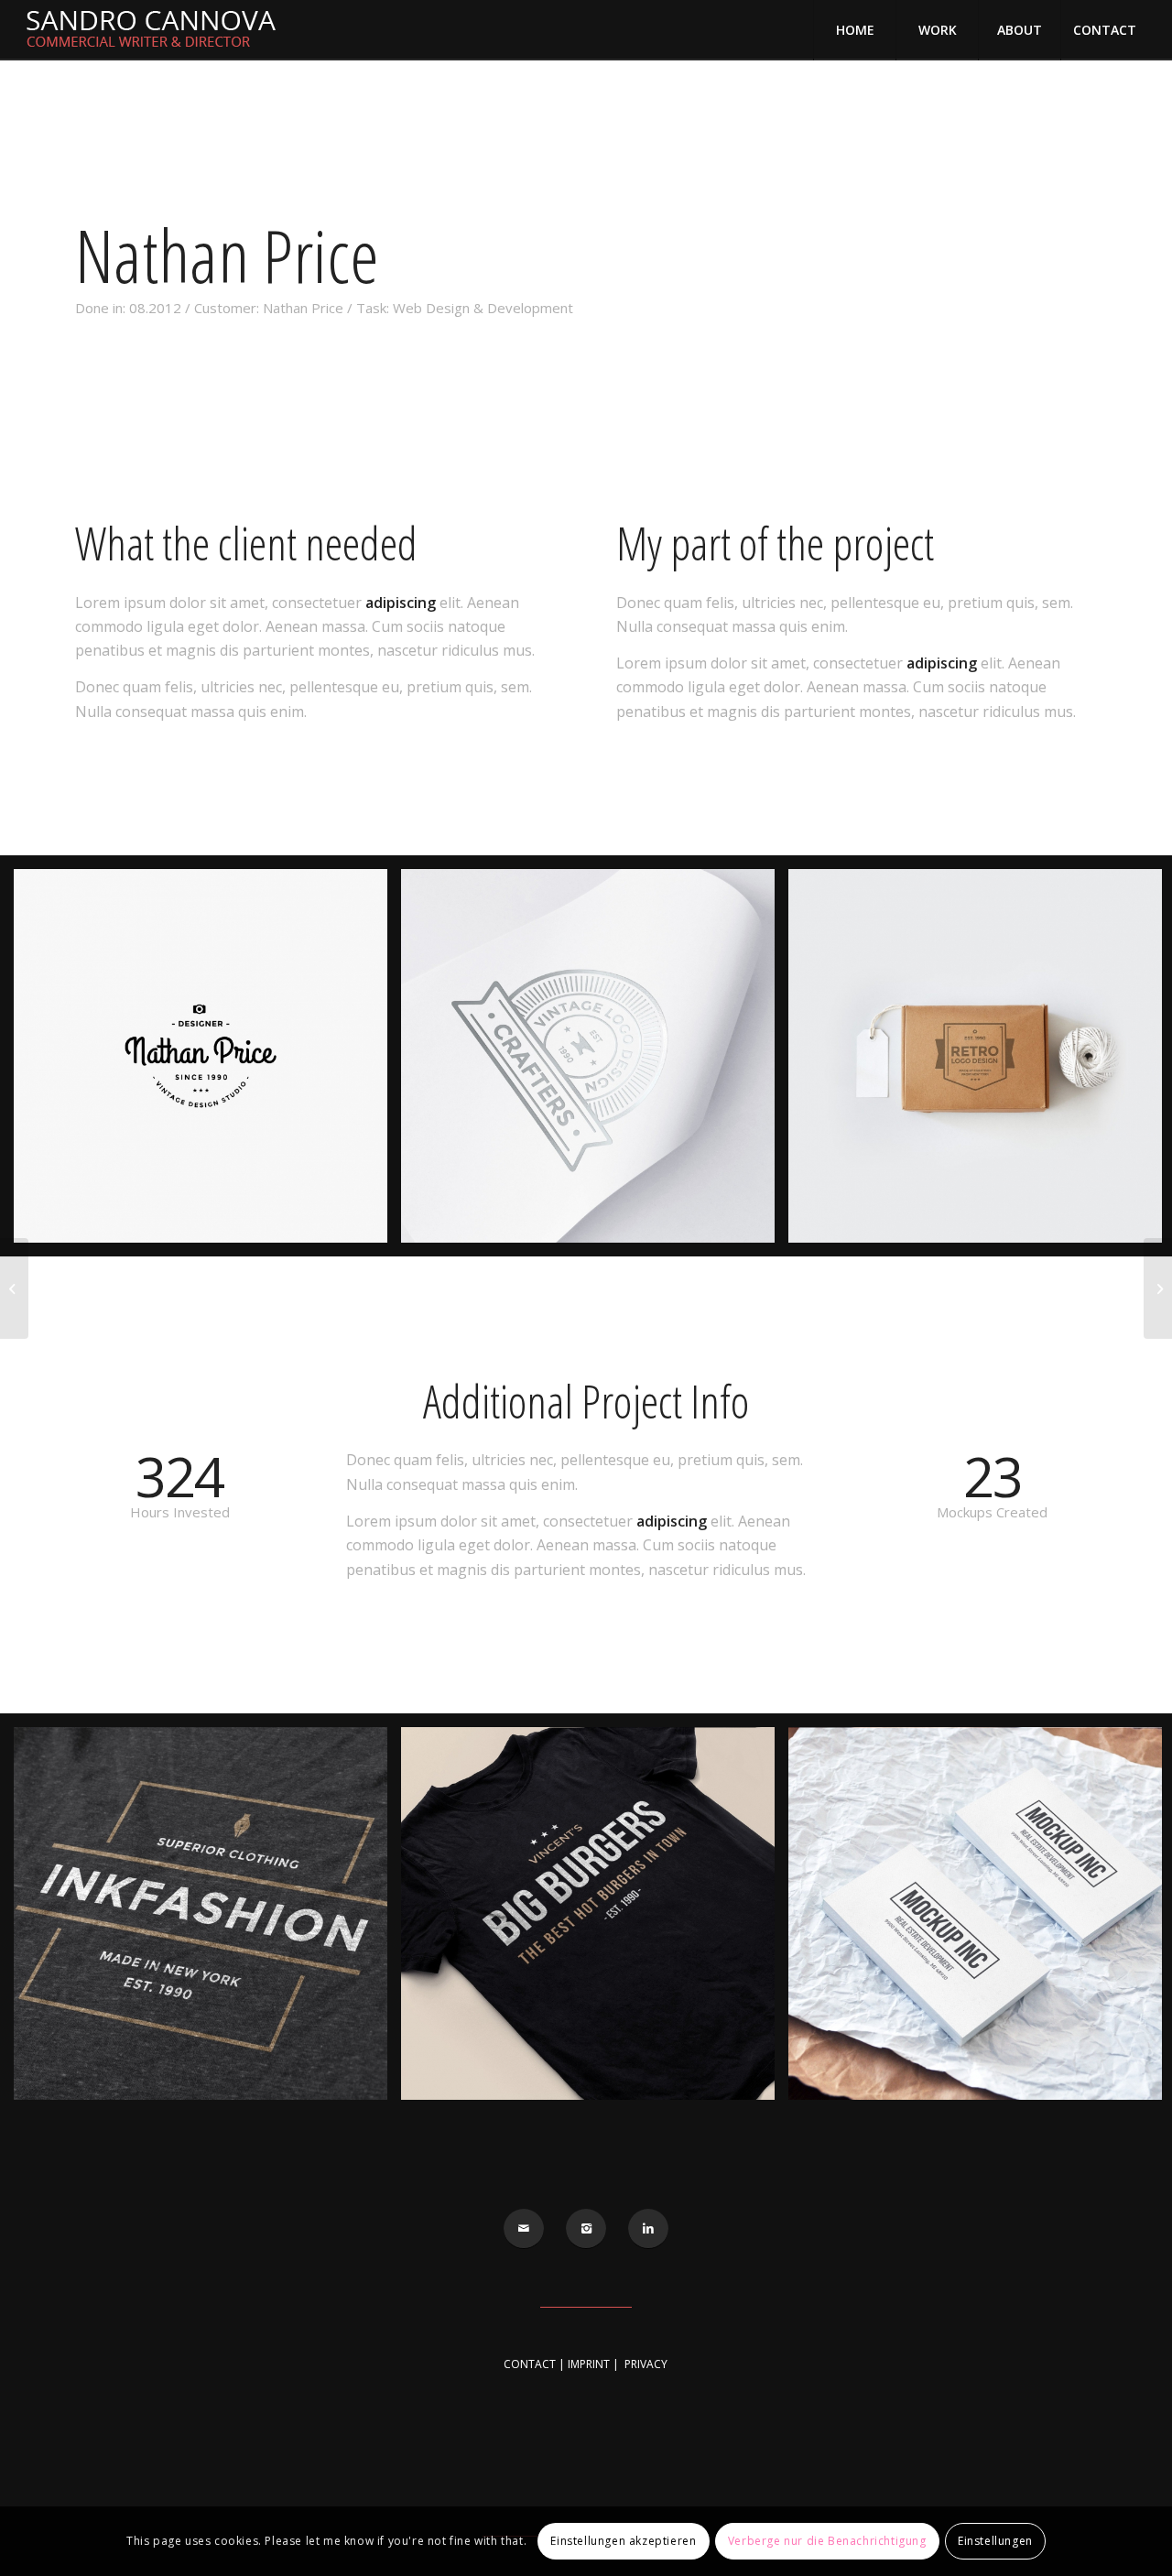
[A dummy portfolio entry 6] (14, 1288)
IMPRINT (589, 2364)
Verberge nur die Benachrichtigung (827, 2541)
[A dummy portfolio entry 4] (1158, 1288)
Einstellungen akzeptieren (623, 2541)
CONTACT (530, 2364)
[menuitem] (854, 30)
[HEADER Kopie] (161, 30)
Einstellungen (995, 2541)
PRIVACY (646, 2364)
